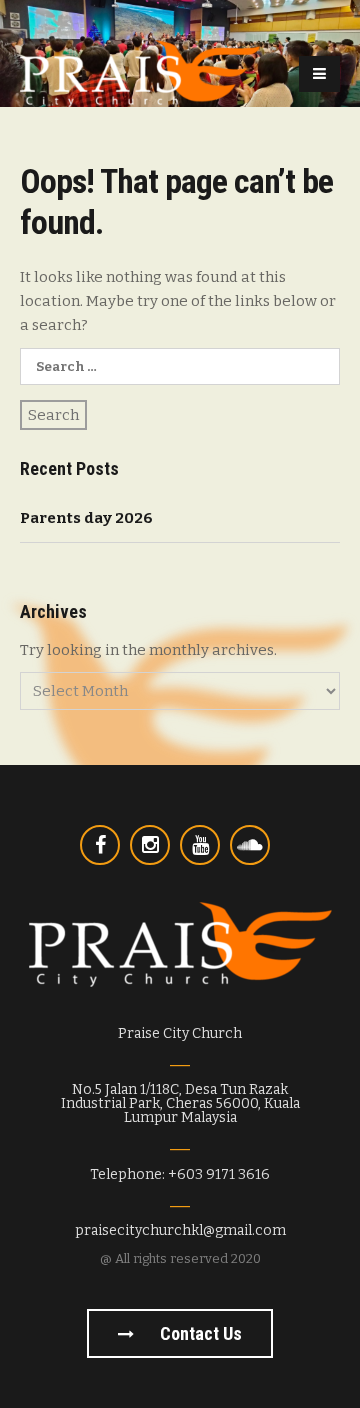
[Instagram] (150, 845)
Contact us (199, 1333)
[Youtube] (200, 845)
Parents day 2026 (86, 518)
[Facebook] (100, 845)
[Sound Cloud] (250, 845)
